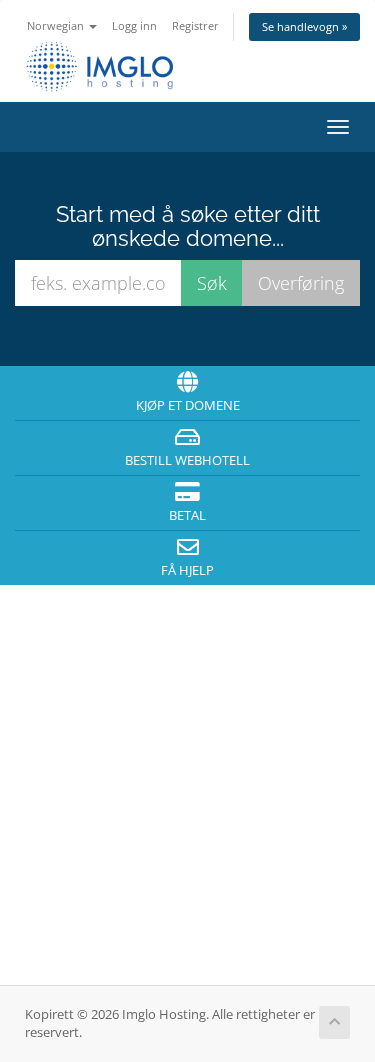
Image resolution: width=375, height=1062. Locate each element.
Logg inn (134, 25)
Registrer (195, 25)
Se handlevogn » (304, 26)
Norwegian (57, 25)
